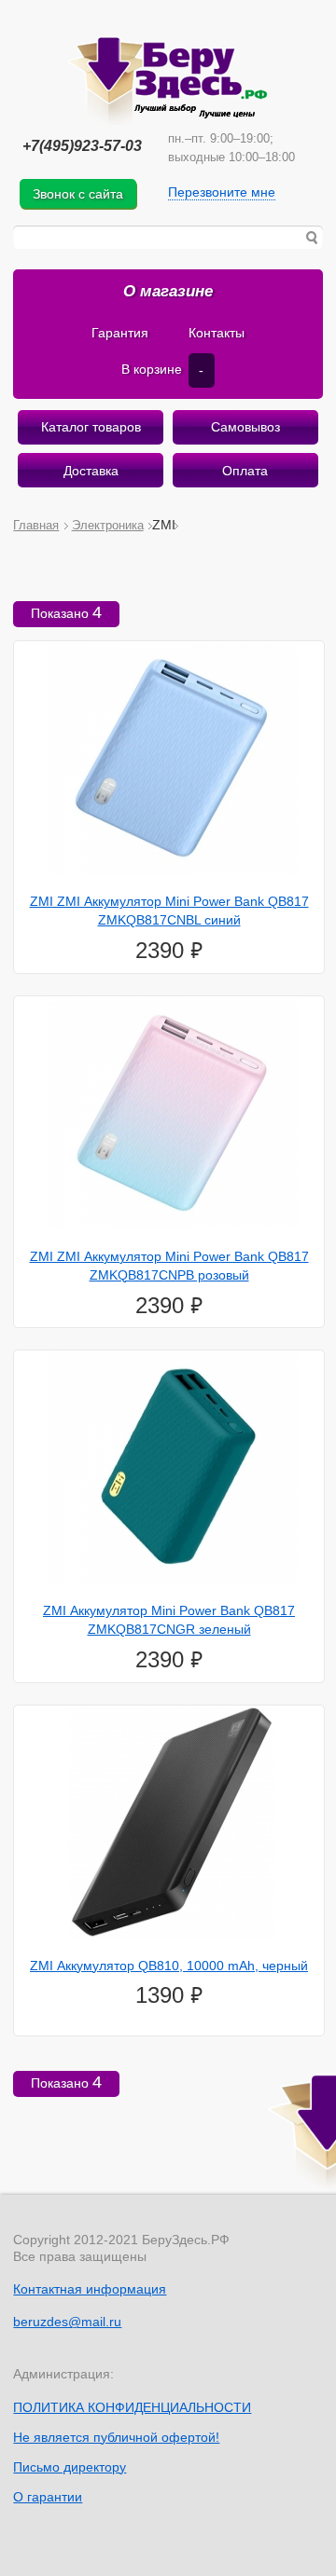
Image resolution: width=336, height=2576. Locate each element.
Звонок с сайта (78, 194)
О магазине (168, 291)
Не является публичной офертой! (116, 2437)
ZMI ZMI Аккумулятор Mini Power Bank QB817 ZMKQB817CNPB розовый (169, 1266)
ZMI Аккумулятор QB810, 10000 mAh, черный (169, 1966)
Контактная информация (90, 2289)
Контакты (217, 333)
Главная (36, 525)
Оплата (245, 471)
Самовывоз (245, 427)
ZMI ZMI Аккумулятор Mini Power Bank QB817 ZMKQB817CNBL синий (169, 911)
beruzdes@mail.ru (67, 2322)
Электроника (108, 525)
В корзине (162, 370)
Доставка (91, 471)
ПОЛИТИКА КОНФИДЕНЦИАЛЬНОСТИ (132, 2407)
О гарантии (48, 2497)
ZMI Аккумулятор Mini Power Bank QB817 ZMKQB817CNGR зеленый (169, 1620)
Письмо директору (70, 2467)
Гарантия (120, 333)
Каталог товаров (91, 427)
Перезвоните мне (222, 192)
